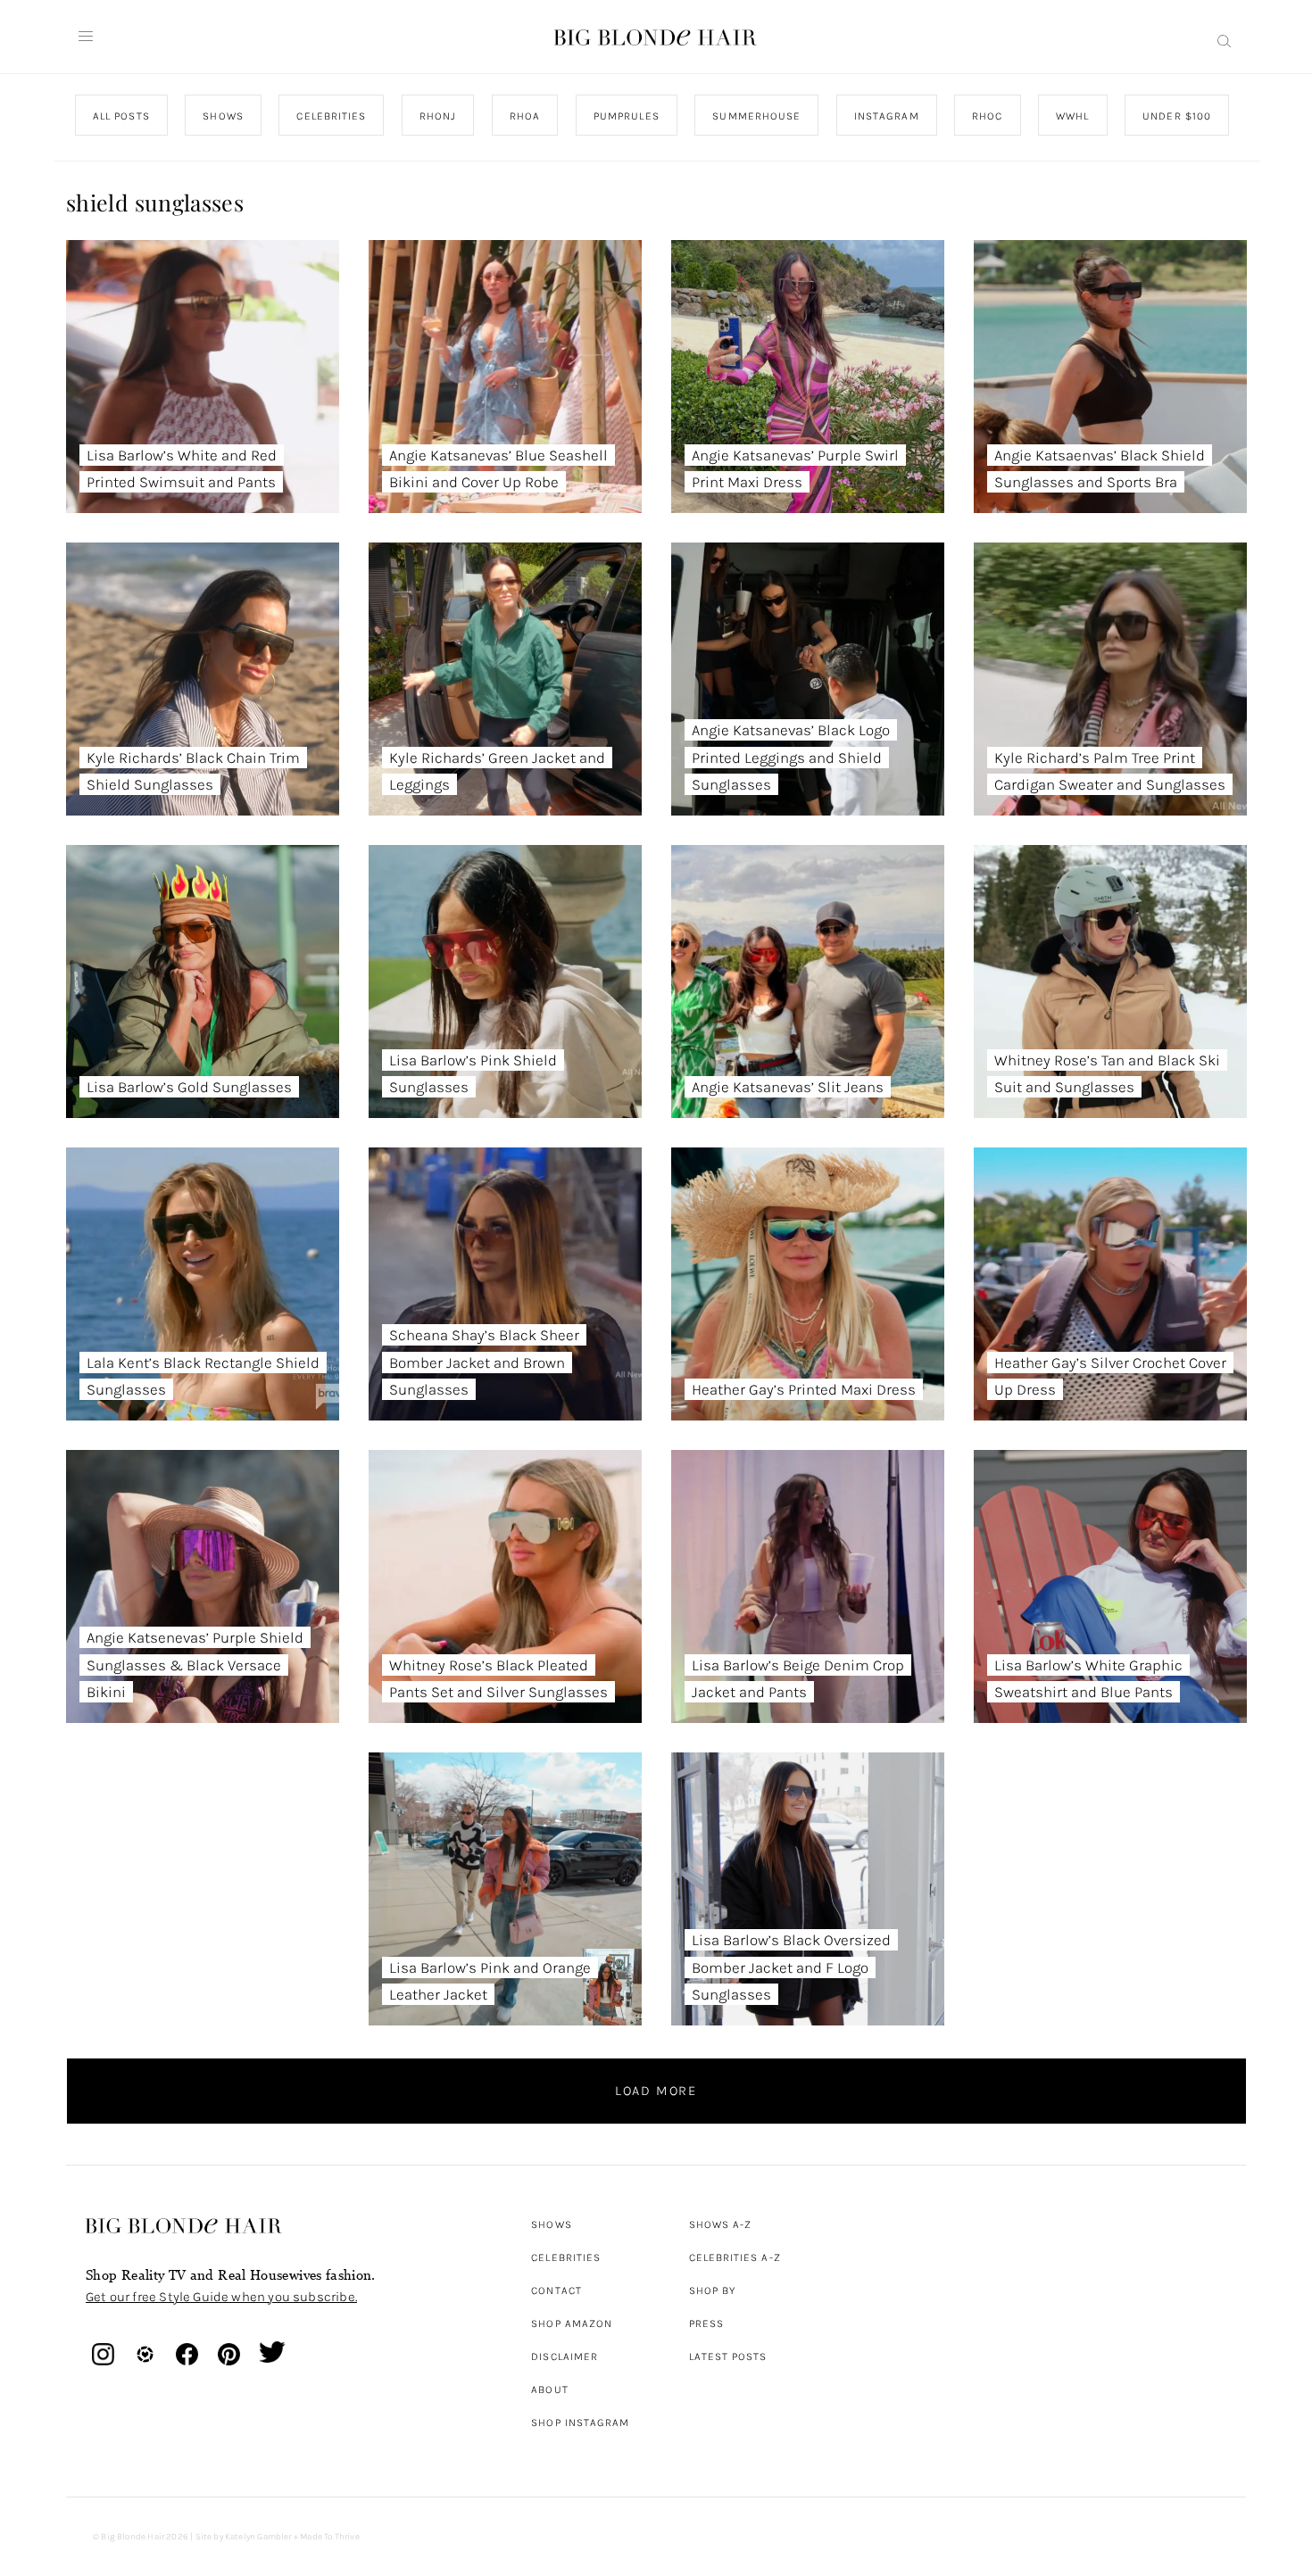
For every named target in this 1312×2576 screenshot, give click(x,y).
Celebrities (566, 2257)
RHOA (525, 116)
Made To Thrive (330, 2537)
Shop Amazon (572, 2323)
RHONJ (437, 116)
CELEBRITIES (331, 116)
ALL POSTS (121, 116)
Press (706, 2323)
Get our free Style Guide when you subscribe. (221, 2297)
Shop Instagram (580, 2423)
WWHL (1072, 116)
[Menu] (86, 37)
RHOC (987, 116)
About (549, 2390)
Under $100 (1177, 116)
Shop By (713, 2290)
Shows (551, 2224)
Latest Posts (728, 2357)
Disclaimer (565, 2357)
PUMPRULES (626, 116)
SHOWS (223, 116)
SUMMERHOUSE (756, 116)
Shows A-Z (721, 2224)
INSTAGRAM (886, 116)
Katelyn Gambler (258, 2537)
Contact (556, 2290)
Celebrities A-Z (735, 2257)
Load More (656, 2091)
